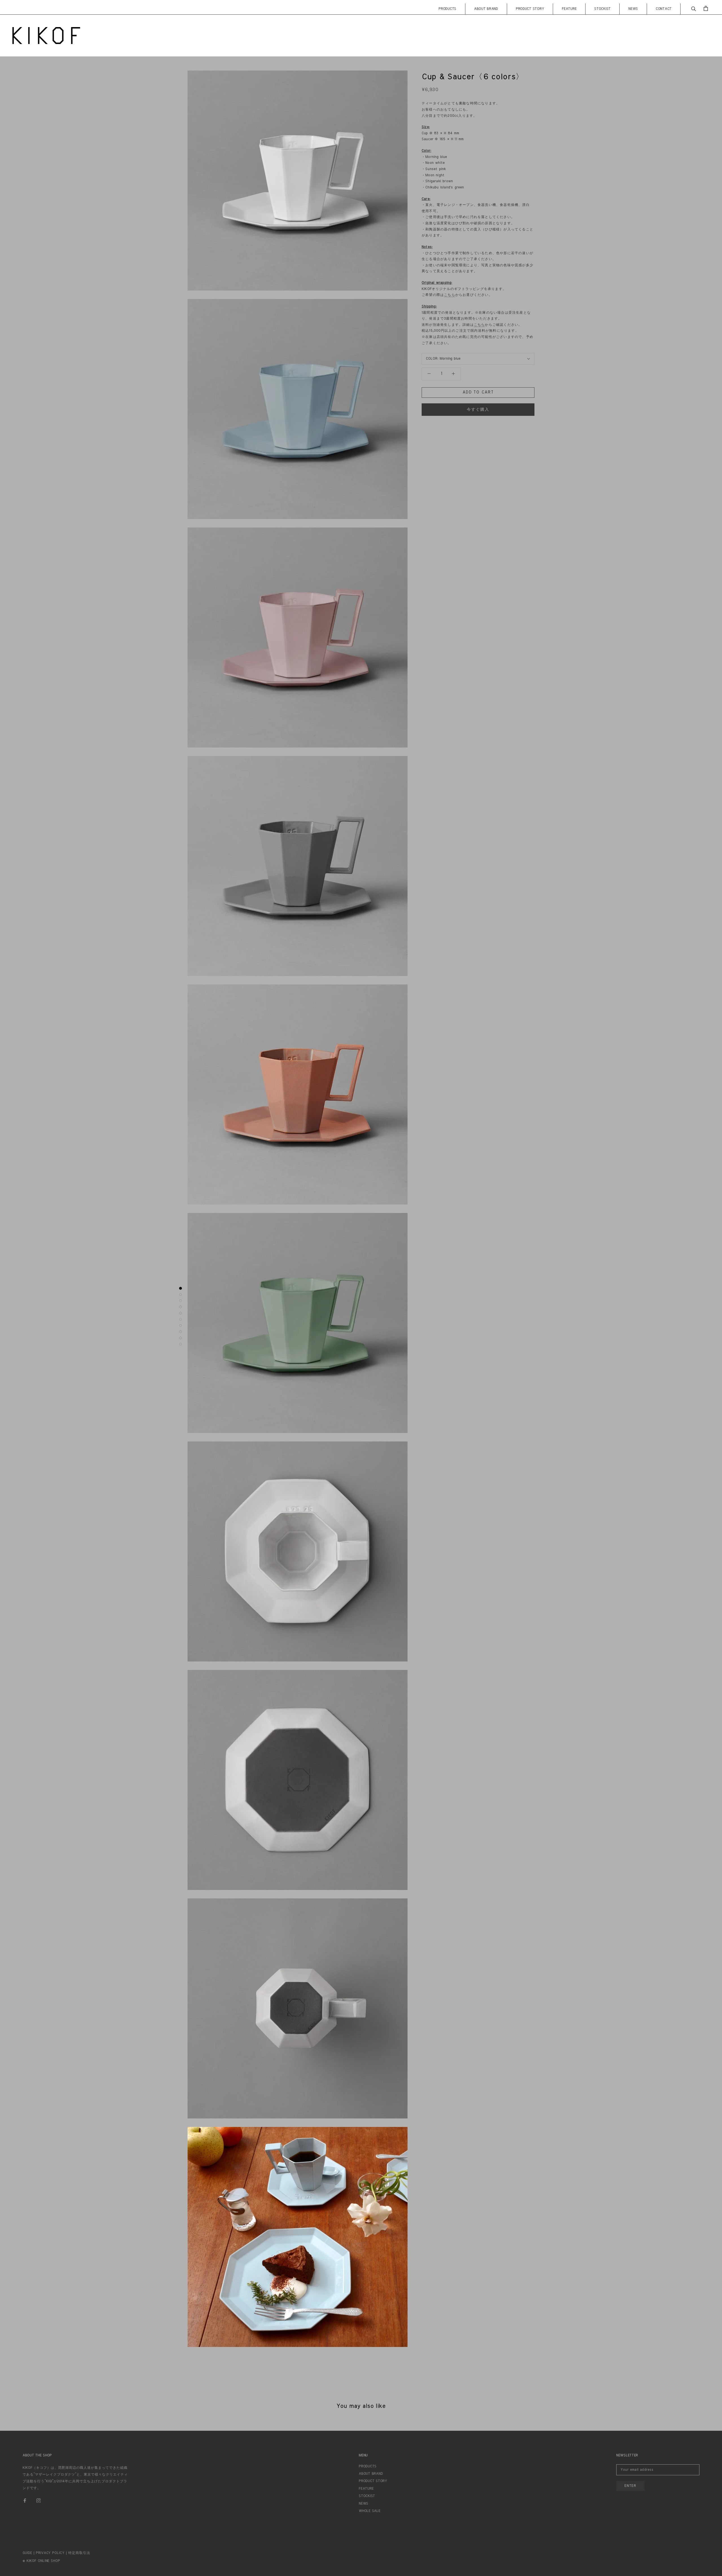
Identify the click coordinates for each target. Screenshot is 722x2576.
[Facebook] (25, 2500)
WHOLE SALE (369, 2511)
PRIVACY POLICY (50, 2553)
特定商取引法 (79, 2553)
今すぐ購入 (478, 410)
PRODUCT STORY (530, 9)
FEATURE (569, 9)
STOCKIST (602, 9)
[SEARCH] (694, 8)
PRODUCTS (447, 9)
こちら (450, 295)
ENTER (630, 2486)
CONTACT (664, 9)
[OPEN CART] (706, 8)
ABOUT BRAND (486, 9)
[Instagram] (39, 2500)
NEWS (633, 9)
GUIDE (27, 2553)
